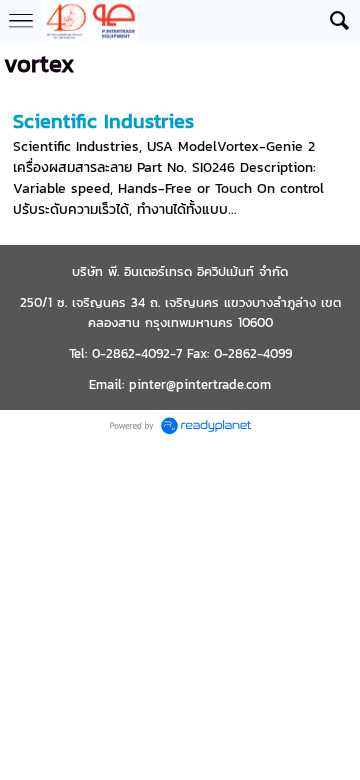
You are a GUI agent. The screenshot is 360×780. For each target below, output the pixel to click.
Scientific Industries (103, 121)
